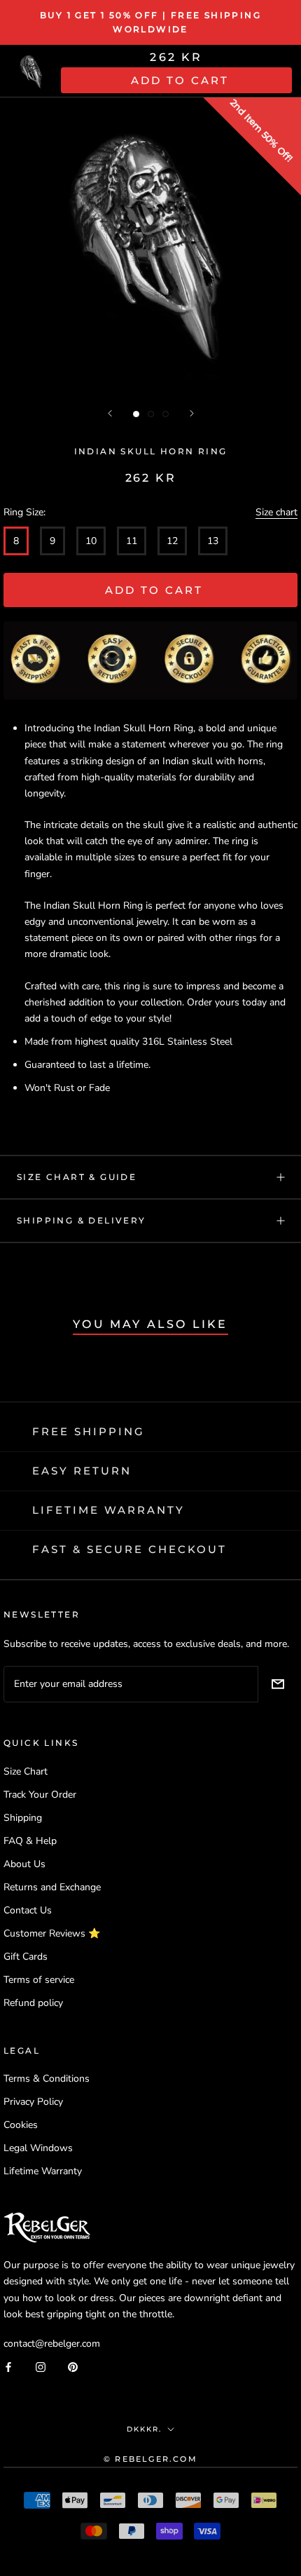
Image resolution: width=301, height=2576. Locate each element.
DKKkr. (144, 2429)
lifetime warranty (108, 1510)
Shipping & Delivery (82, 1220)
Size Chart (26, 1771)
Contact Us (28, 1910)
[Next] (192, 413)
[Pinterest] (73, 2367)
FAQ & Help (30, 1841)
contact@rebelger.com (52, 2344)
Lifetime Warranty (43, 2171)
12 (172, 541)
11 (132, 541)
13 (213, 541)
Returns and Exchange (52, 1887)
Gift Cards (26, 1957)
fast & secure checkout (129, 1549)
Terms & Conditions (47, 2079)
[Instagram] (41, 2367)
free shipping (89, 1431)
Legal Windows (38, 2148)
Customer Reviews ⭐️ (52, 1933)
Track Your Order (40, 1795)
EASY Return (82, 1471)
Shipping (23, 1818)
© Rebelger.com (150, 2459)
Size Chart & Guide (77, 1177)
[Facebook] (8, 2367)
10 (91, 541)
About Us (24, 1864)
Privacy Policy (33, 2102)
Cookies (21, 2125)
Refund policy (33, 2003)
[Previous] (110, 413)
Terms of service (39, 1980)
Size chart (276, 512)
